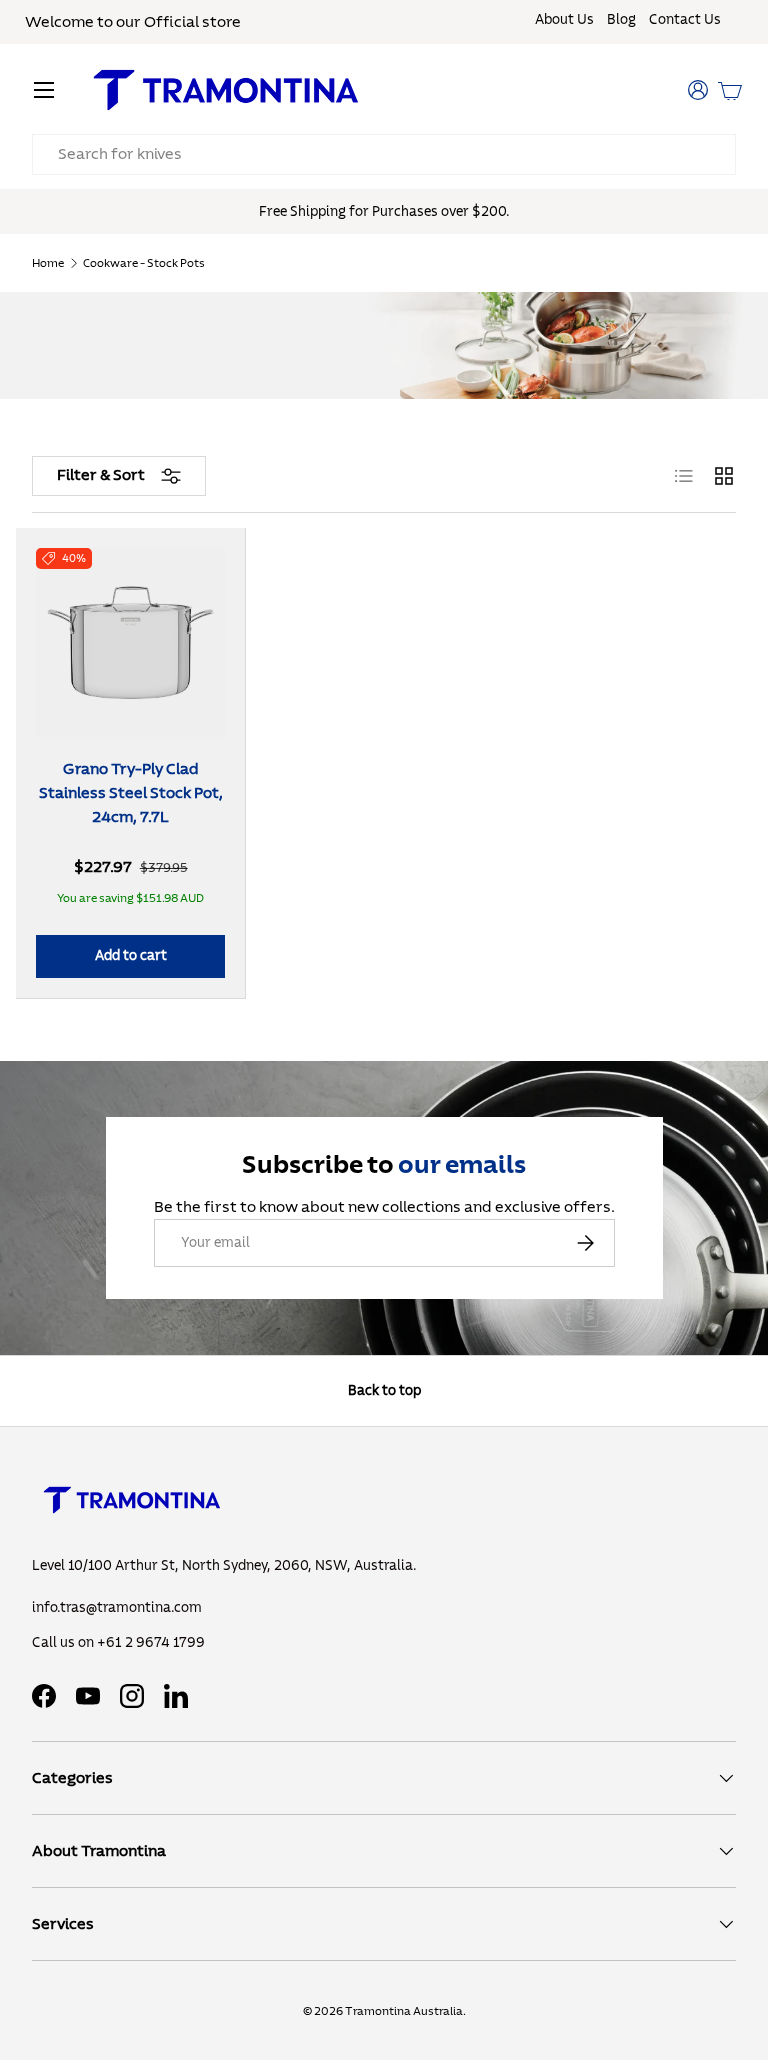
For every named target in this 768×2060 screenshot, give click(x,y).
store (221, 22)
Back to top (384, 1390)
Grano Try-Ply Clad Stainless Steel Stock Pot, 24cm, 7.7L (131, 793)
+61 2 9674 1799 (151, 1643)
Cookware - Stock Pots (144, 263)
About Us (564, 20)
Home (48, 263)
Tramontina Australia (404, 2011)
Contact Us (685, 20)
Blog (621, 20)
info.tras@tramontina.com (117, 1608)
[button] (730, 90)
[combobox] (384, 154)
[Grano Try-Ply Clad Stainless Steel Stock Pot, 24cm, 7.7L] (130, 642)
